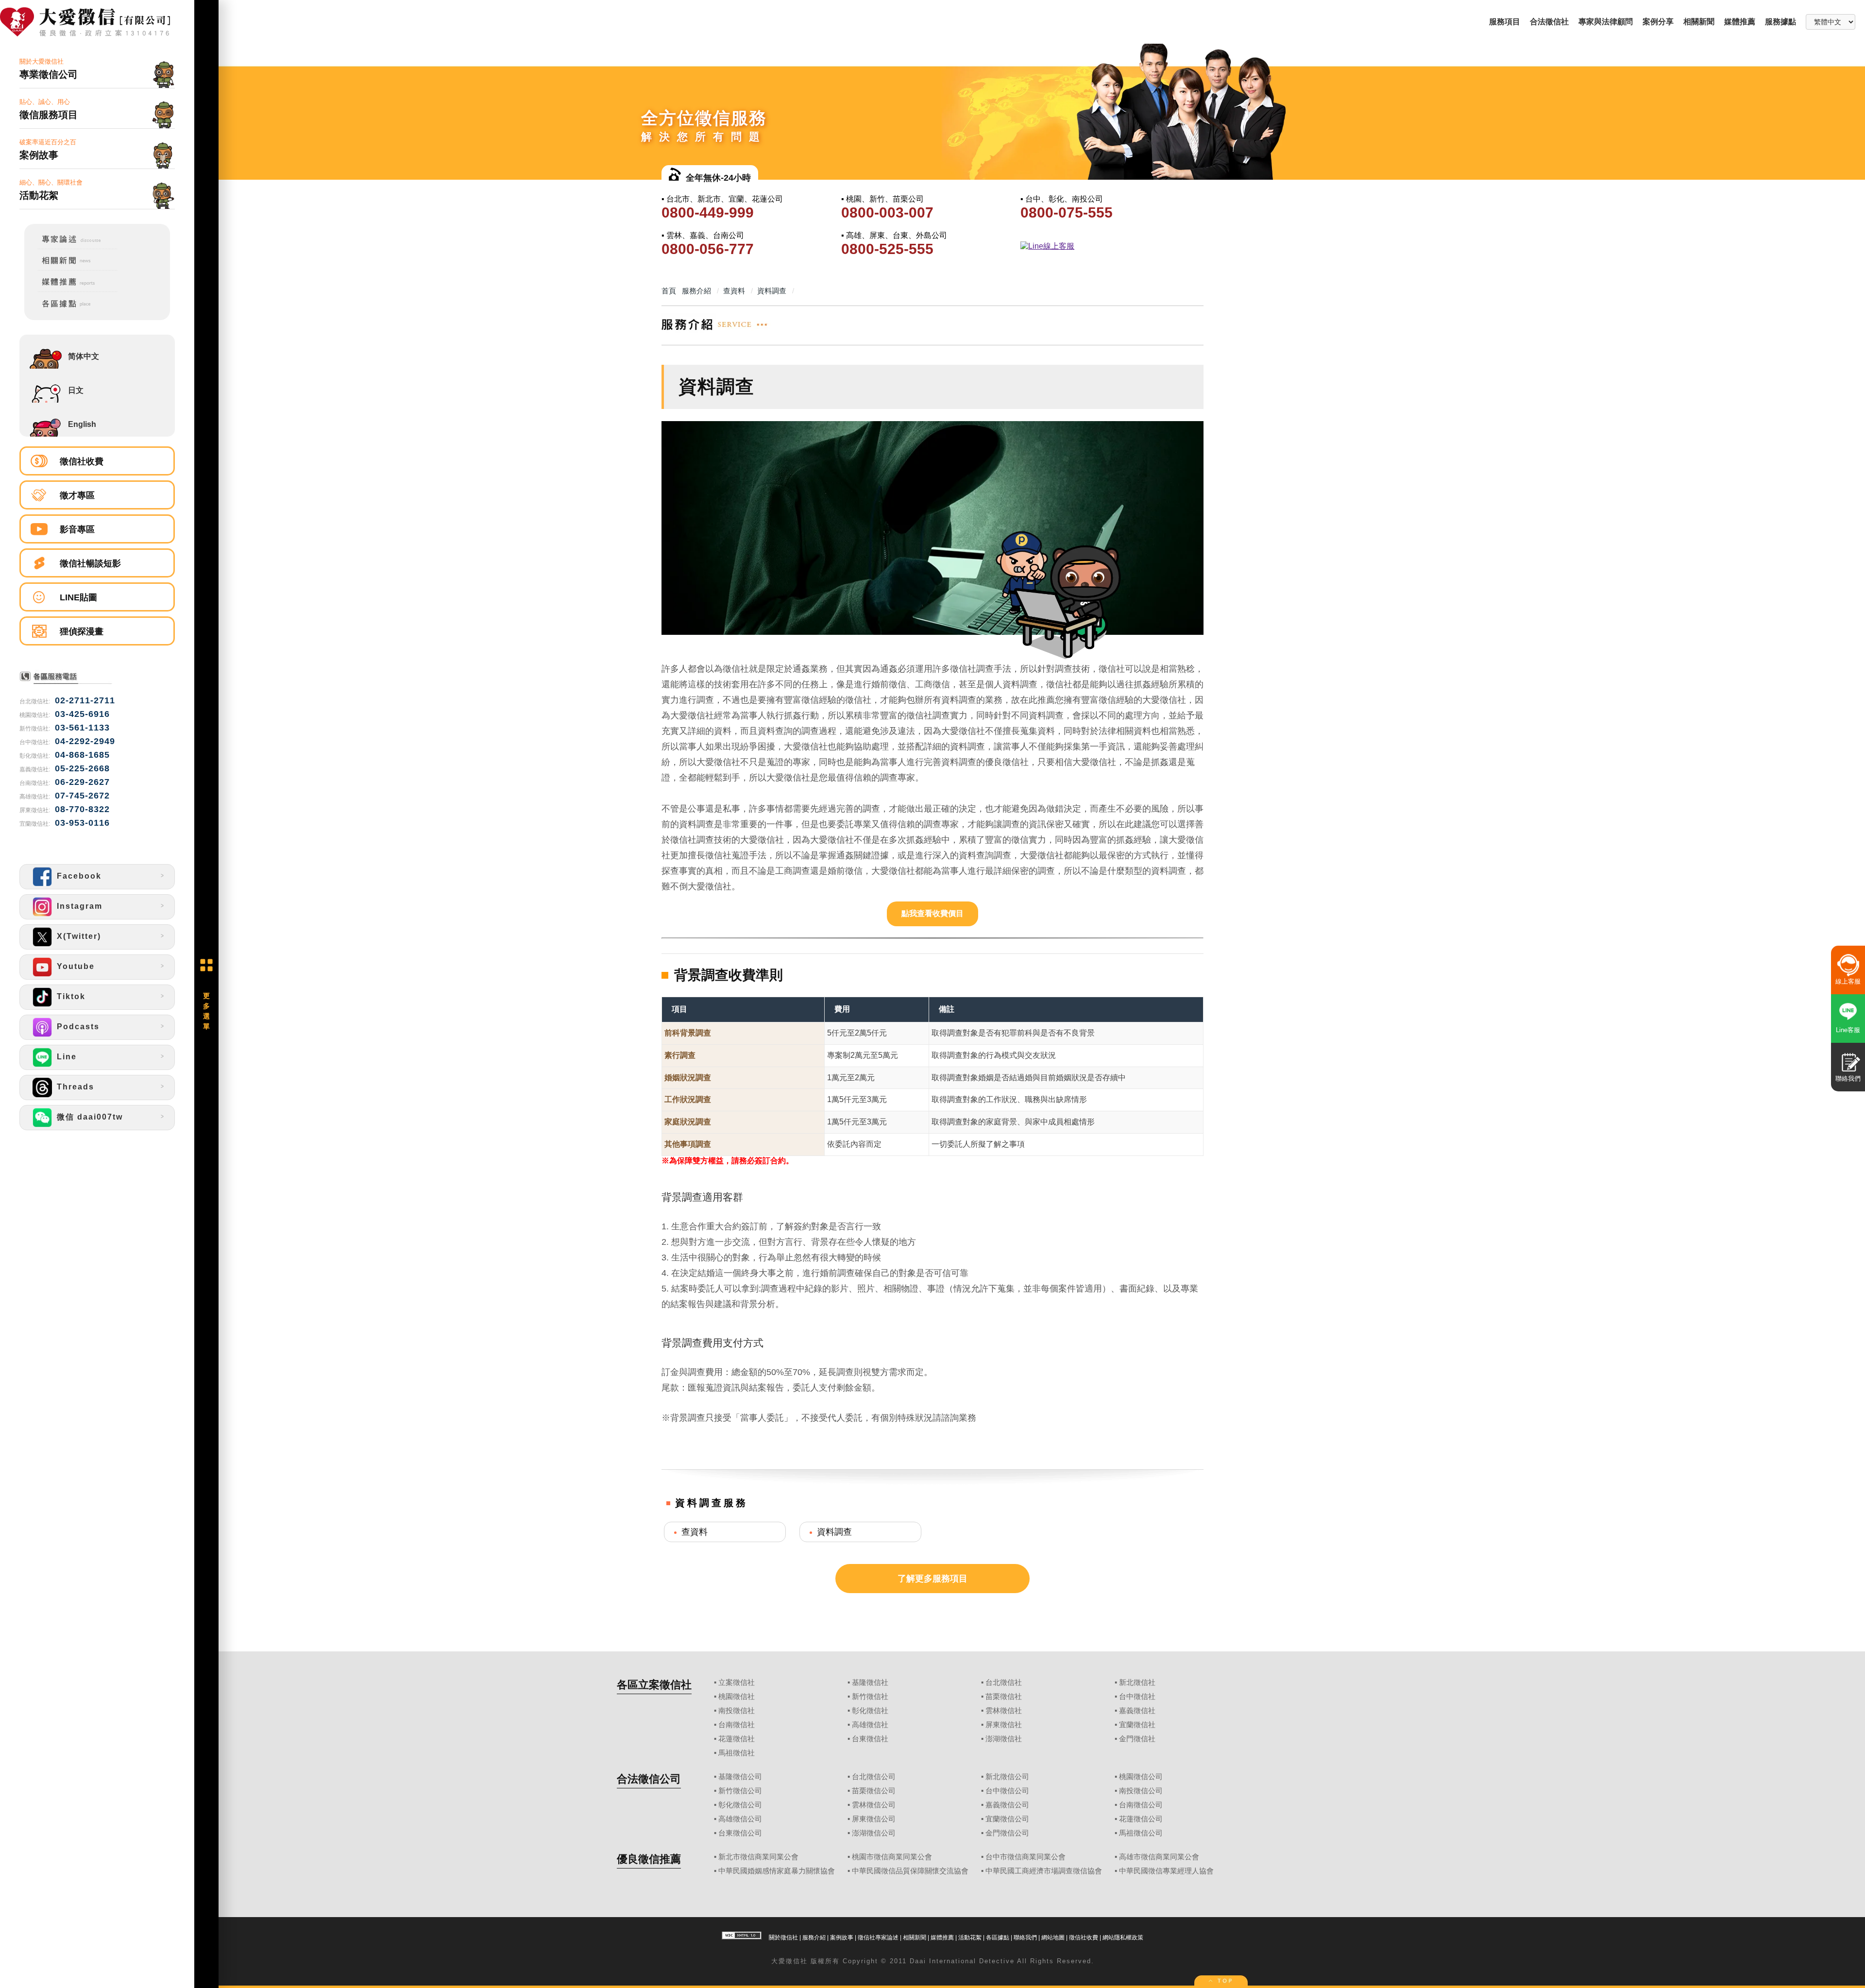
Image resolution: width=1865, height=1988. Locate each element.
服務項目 (1505, 22)
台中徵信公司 (1007, 1791)
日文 (76, 390)
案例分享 (1658, 22)
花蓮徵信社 (737, 1739)
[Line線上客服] (1109, 246)
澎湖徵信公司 (874, 1833)
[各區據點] (71, 309)
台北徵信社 (1004, 1682)
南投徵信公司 (1141, 1791)
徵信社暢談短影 (90, 563)
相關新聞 (1699, 22)
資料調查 (834, 1532)
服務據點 (1780, 22)
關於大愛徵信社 (49, 69)
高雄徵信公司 (740, 1819)
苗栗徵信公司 (874, 1791)
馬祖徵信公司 (1141, 1833)
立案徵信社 (737, 1682)
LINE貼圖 (78, 597)
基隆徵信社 (870, 1682)
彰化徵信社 (870, 1711)
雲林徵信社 (1004, 1711)
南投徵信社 (737, 1711)
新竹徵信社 (870, 1697)
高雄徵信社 (870, 1725)
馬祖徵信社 (737, 1753)
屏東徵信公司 (874, 1819)
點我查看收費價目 (932, 913)
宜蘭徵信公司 (1007, 1819)
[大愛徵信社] (97, 23)
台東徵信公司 (740, 1833)
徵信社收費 (82, 461)
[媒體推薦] (71, 290)
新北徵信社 (1137, 1682)
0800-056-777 (708, 249)
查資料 (695, 1532)
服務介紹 (814, 1937)
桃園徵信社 (737, 1697)
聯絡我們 (1025, 1937)
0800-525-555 (887, 249)
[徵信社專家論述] (71, 247)
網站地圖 (1053, 1937)
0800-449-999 (708, 212)
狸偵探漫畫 (82, 631)
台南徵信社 (737, 1725)
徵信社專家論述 (878, 1937)
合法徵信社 (1549, 22)
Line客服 (1848, 1030)
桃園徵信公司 (1141, 1777)
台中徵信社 (1137, 1697)
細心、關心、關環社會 (51, 190)
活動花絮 (970, 1937)
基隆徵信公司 (740, 1777)
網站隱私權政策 (1123, 1937)
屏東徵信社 (1004, 1725)
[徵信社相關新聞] (71, 269)
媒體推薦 (1740, 22)
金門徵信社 (1137, 1739)
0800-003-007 (887, 212)
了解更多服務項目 (932, 1579)
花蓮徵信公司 (1141, 1819)
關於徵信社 (783, 1937)
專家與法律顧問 (1606, 22)
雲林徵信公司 (874, 1805)
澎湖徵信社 (1004, 1739)
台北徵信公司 (874, 1777)
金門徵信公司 (1007, 1833)
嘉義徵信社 (1137, 1711)
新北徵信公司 (1007, 1777)
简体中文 (84, 356)
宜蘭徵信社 (1137, 1725)
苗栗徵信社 (1004, 1697)
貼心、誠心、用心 (49, 109)
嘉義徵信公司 (1007, 1805)
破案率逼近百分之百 (48, 149)
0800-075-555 (1067, 212)
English (82, 424)
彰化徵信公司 (740, 1805)
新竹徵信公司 (740, 1791)
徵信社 (797, 1961)
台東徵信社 (870, 1739)
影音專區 (77, 529)
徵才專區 (77, 495)
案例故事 (842, 1937)
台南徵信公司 (1141, 1805)
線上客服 (1848, 981)
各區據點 (998, 1937)
